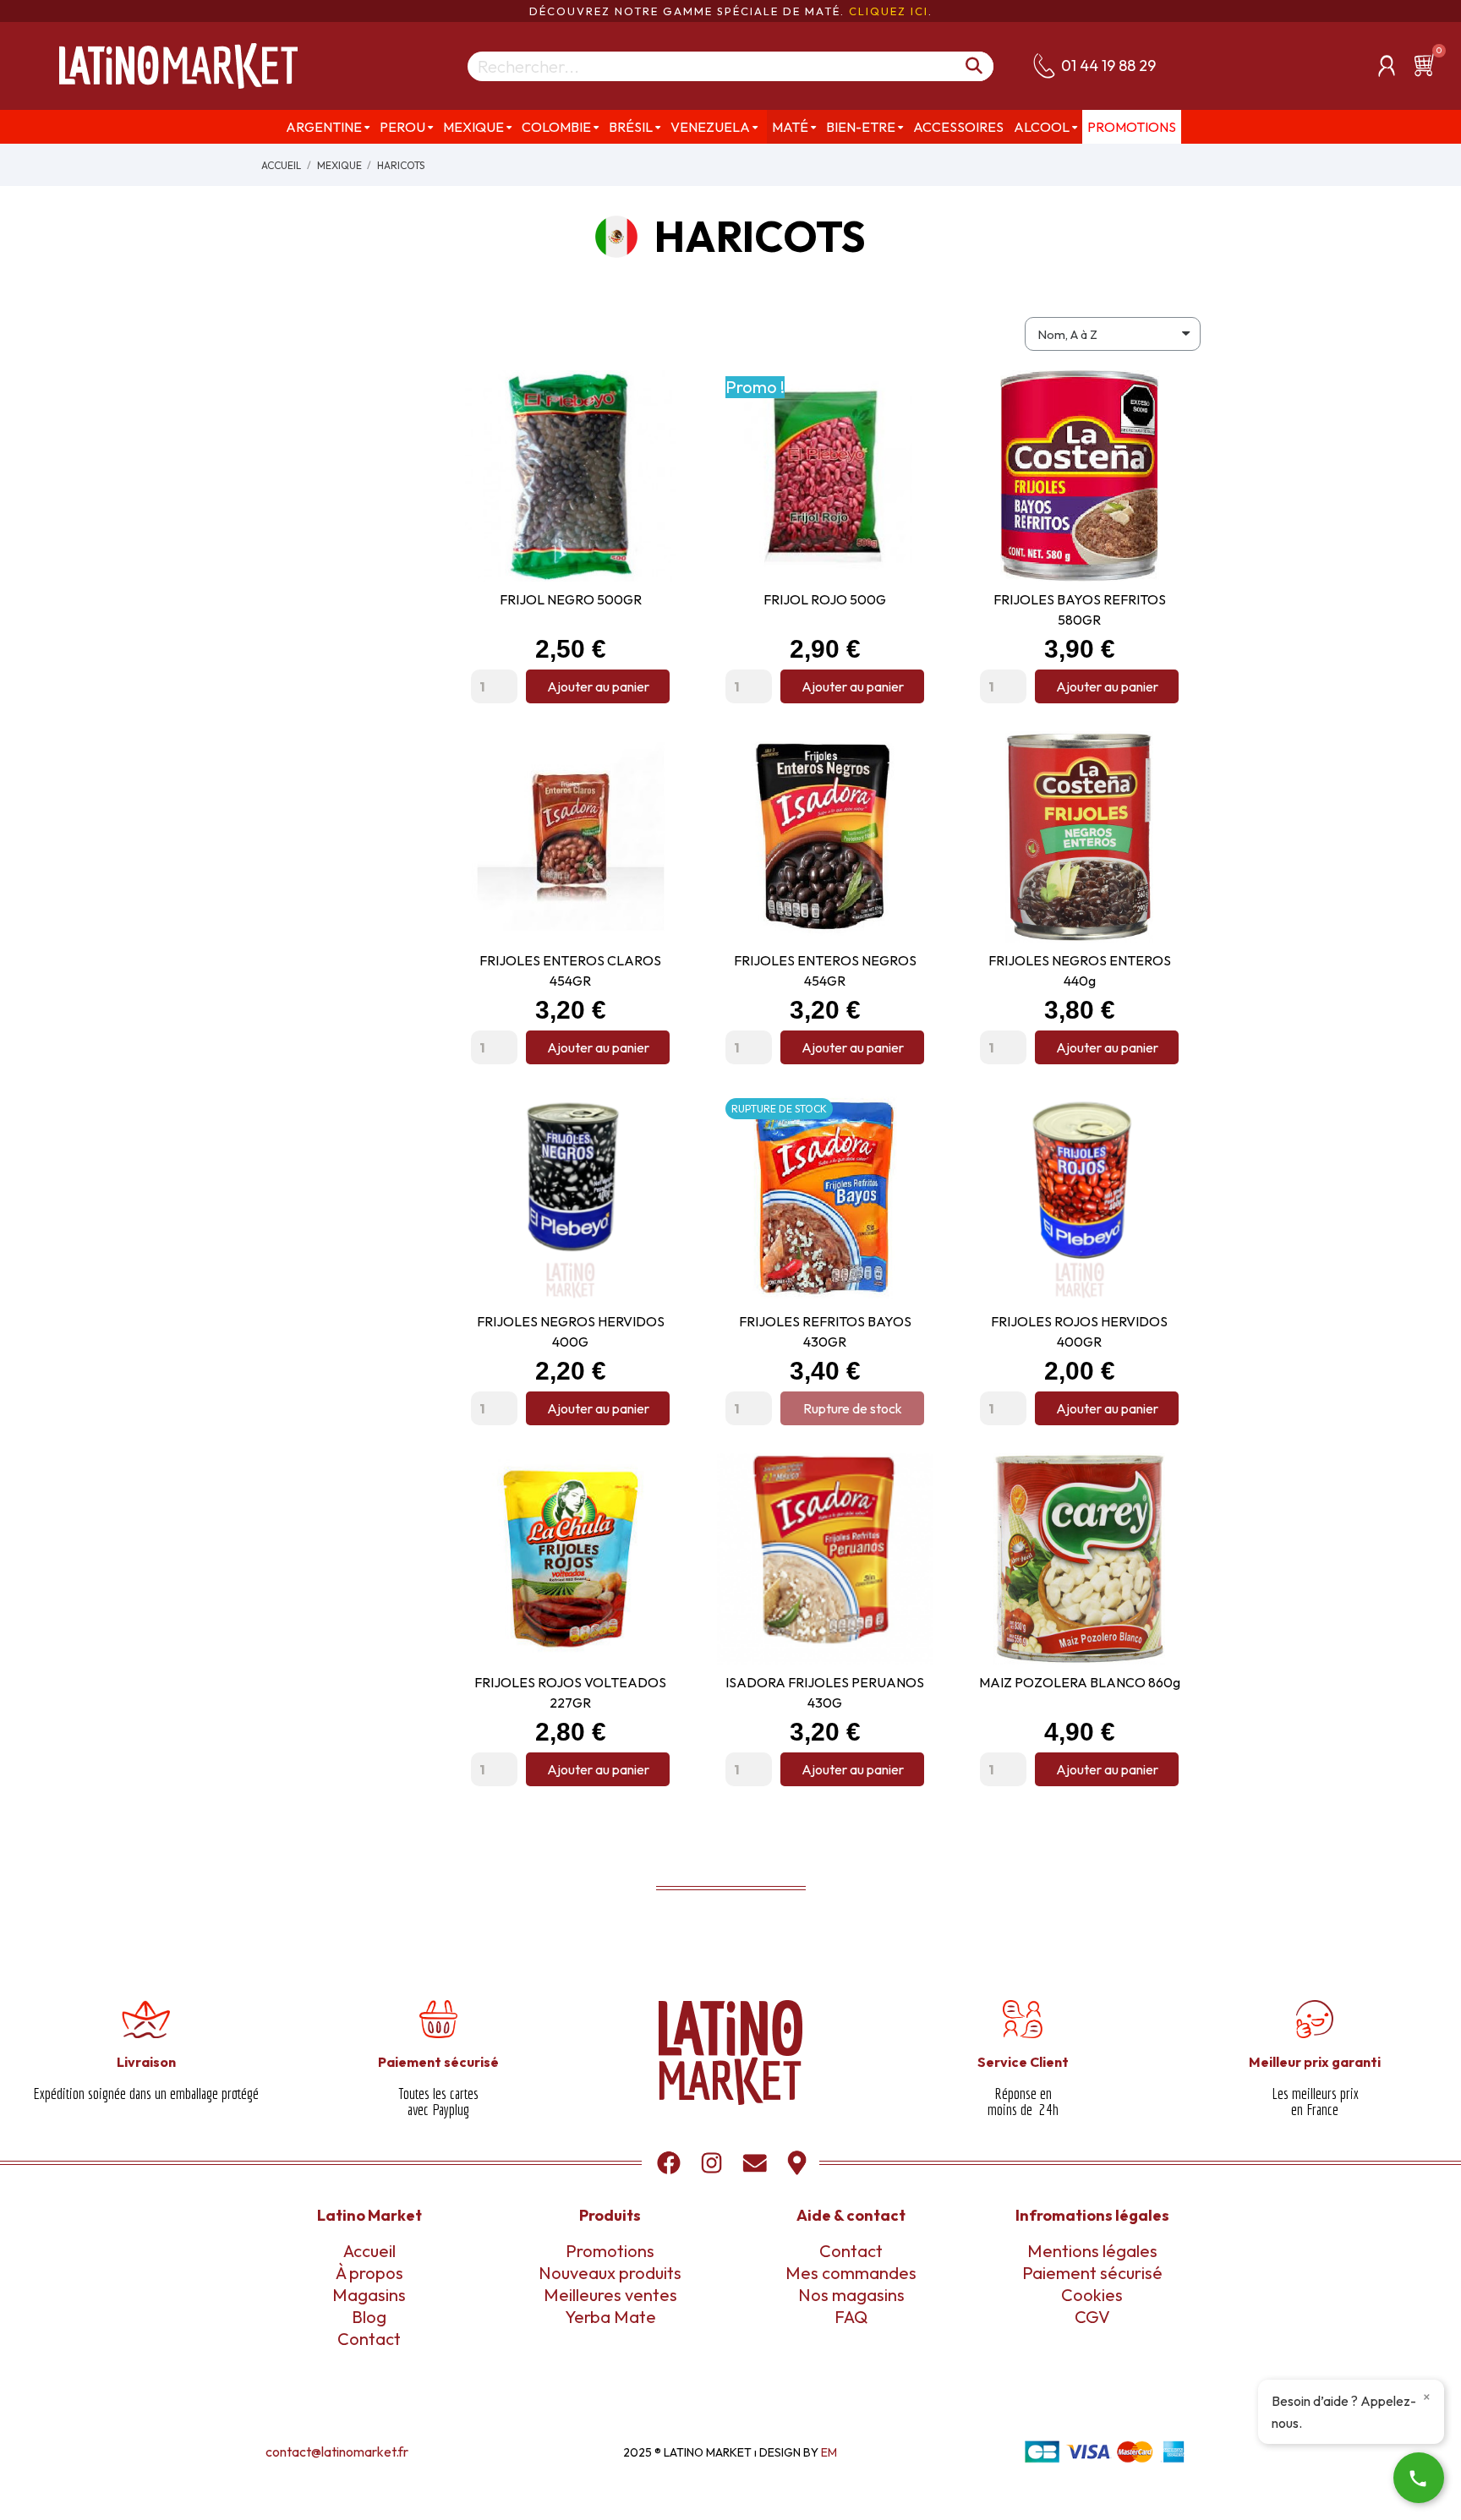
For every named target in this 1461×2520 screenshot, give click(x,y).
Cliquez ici (889, 11)
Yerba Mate (610, 2317)
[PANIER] (1427, 65)
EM (829, 2452)
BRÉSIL (631, 127)
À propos (369, 2273)
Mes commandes (851, 2273)
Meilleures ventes (610, 2295)
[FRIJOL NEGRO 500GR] (653, 431)
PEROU (402, 127)
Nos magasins (851, 2295)
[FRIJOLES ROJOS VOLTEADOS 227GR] (653, 1514)
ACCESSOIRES (958, 127)
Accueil (369, 2251)
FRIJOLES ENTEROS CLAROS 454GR (570, 970)
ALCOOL (1042, 127)
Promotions (610, 2251)
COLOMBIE (556, 127)
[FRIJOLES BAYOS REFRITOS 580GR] (1162, 431)
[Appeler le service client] (1419, 2478)
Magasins (369, 2295)
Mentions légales (1092, 2251)
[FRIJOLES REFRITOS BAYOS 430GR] (907, 1153)
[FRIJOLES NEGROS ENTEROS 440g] (1162, 792)
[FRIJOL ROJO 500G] (907, 431)
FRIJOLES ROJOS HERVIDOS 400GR (1079, 1331)
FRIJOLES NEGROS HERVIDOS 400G (571, 1331)
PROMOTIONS (1132, 127)
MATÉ (790, 127)
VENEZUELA (710, 127)
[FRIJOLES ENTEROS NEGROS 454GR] (907, 792)
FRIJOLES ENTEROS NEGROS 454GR (825, 970)
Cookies (1092, 2295)
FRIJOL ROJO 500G (825, 599)
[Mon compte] (1387, 66)
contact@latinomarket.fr (337, 2452)
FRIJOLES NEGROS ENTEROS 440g (1080, 970)
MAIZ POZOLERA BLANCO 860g (1080, 1682)
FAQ (851, 2317)
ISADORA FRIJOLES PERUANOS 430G (825, 1692)
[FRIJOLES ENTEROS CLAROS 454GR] (653, 792)
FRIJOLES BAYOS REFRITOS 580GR (1080, 610)
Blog (369, 2317)
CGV (1092, 2317)
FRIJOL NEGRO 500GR (571, 599)
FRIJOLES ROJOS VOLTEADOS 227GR (570, 1692)
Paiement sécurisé (1092, 2273)
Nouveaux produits (610, 2273)
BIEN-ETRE (861, 127)
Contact (369, 2339)
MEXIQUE (473, 127)
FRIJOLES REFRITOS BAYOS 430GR (825, 1331)
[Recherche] (974, 66)
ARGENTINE (324, 127)
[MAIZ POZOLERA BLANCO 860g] (1162, 1514)
